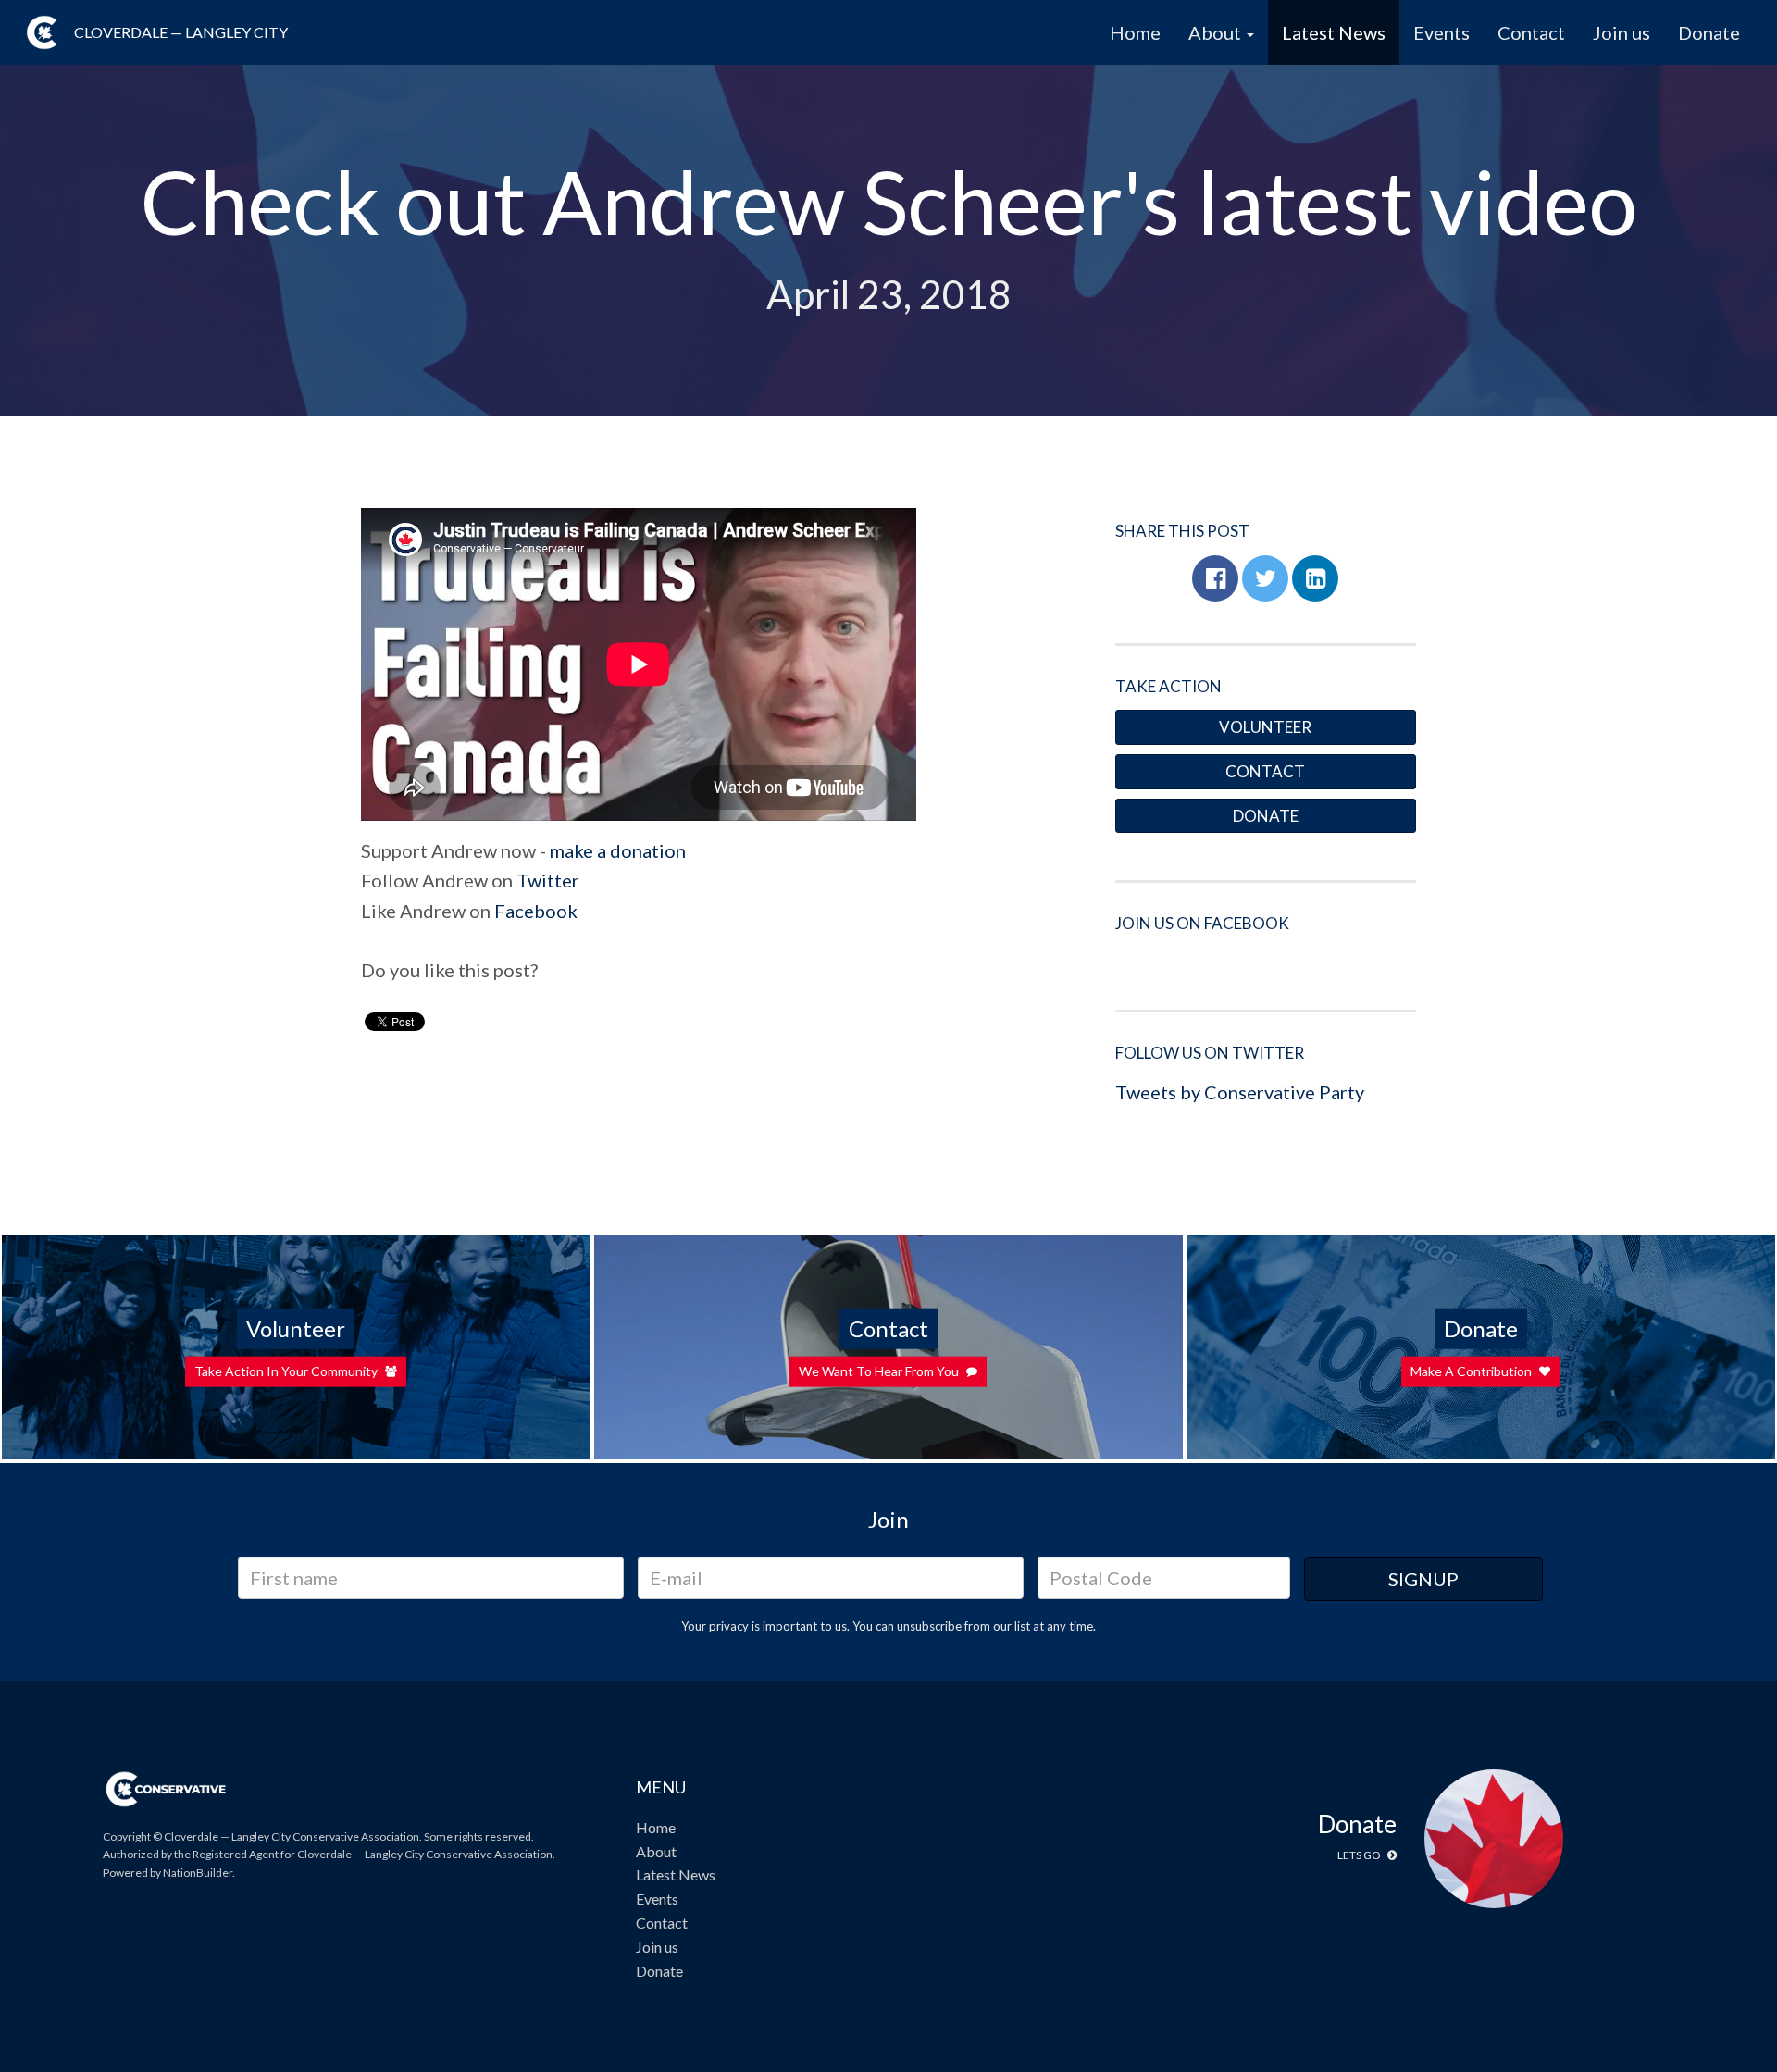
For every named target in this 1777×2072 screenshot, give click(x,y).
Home (1135, 32)
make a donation (618, 850)
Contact (1531, 32)
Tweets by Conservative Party (1240, 1092)
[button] (1215, 578)
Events (1441, 32)
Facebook (536, 911)
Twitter (548, 880)
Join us (1622, 32)
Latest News (1334, 32)
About (656, 1851)
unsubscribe (929, 1626)
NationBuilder (198, 1873)
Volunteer (1265, 727)
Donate (1709, 32)
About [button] (1217, 32)
